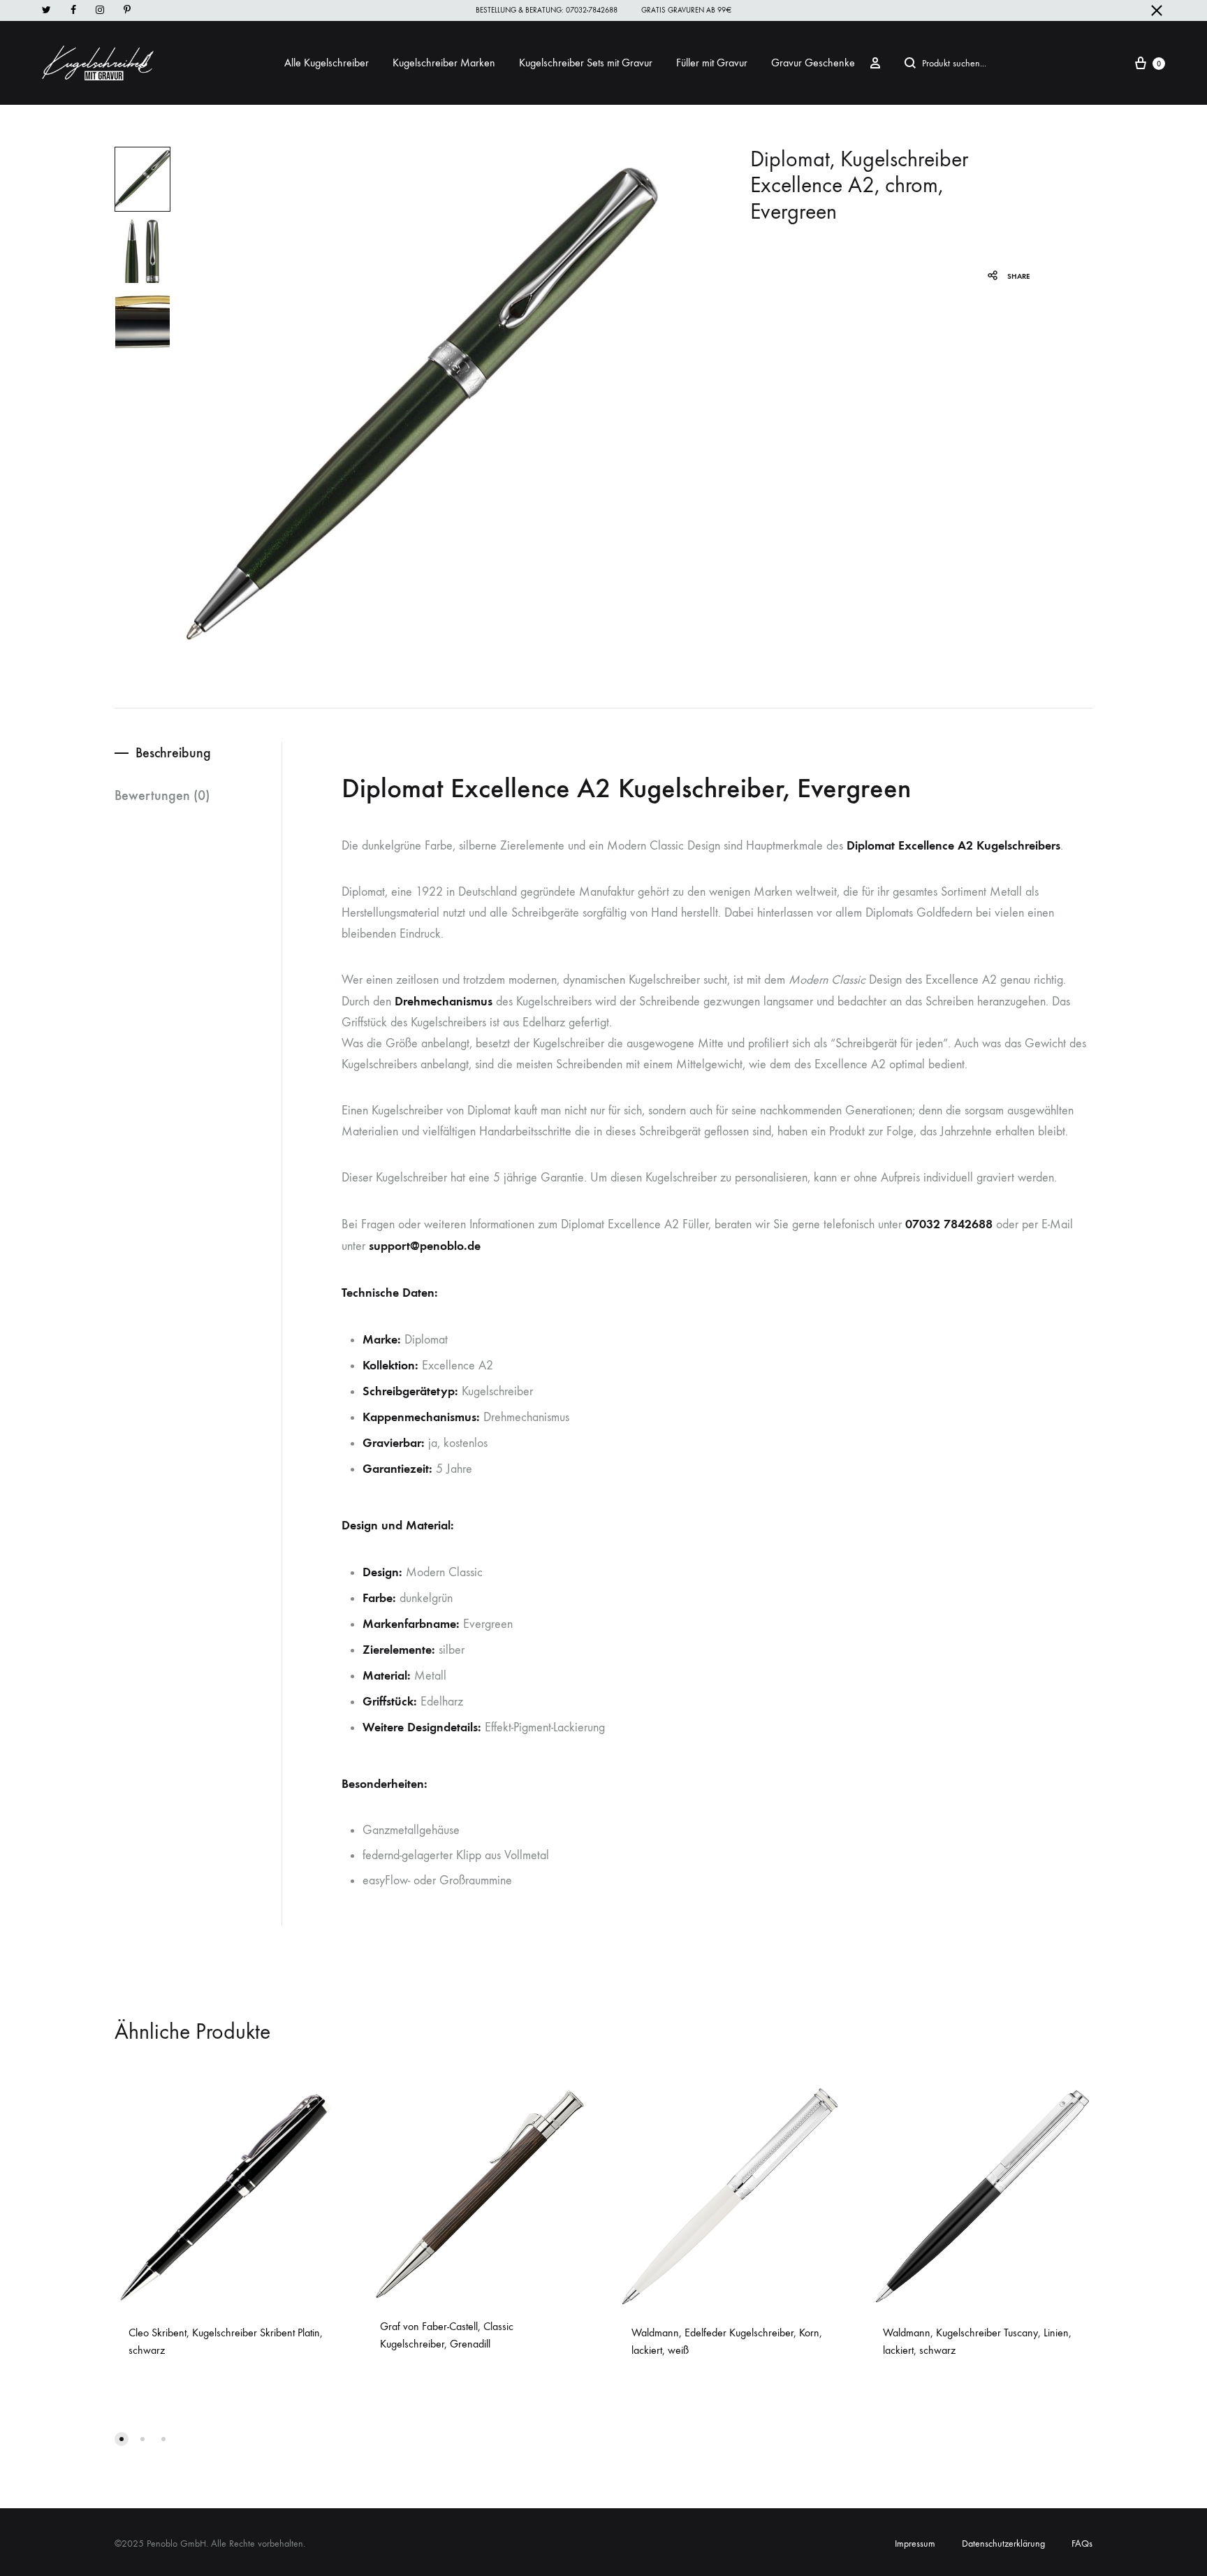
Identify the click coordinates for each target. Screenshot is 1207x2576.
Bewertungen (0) (162, 795)
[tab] (198, 753)
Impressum (915, 2544)
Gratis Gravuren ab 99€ (686, 10)
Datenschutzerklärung (1003, 2544)
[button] (122, 2439)
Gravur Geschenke (813, 63)
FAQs (1082, 2544)
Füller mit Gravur (712, 63)
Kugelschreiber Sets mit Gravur (586, 63)
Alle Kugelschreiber (327, 63)
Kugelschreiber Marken (444, 63)
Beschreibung (173, 752)
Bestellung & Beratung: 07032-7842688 (547, 10)
